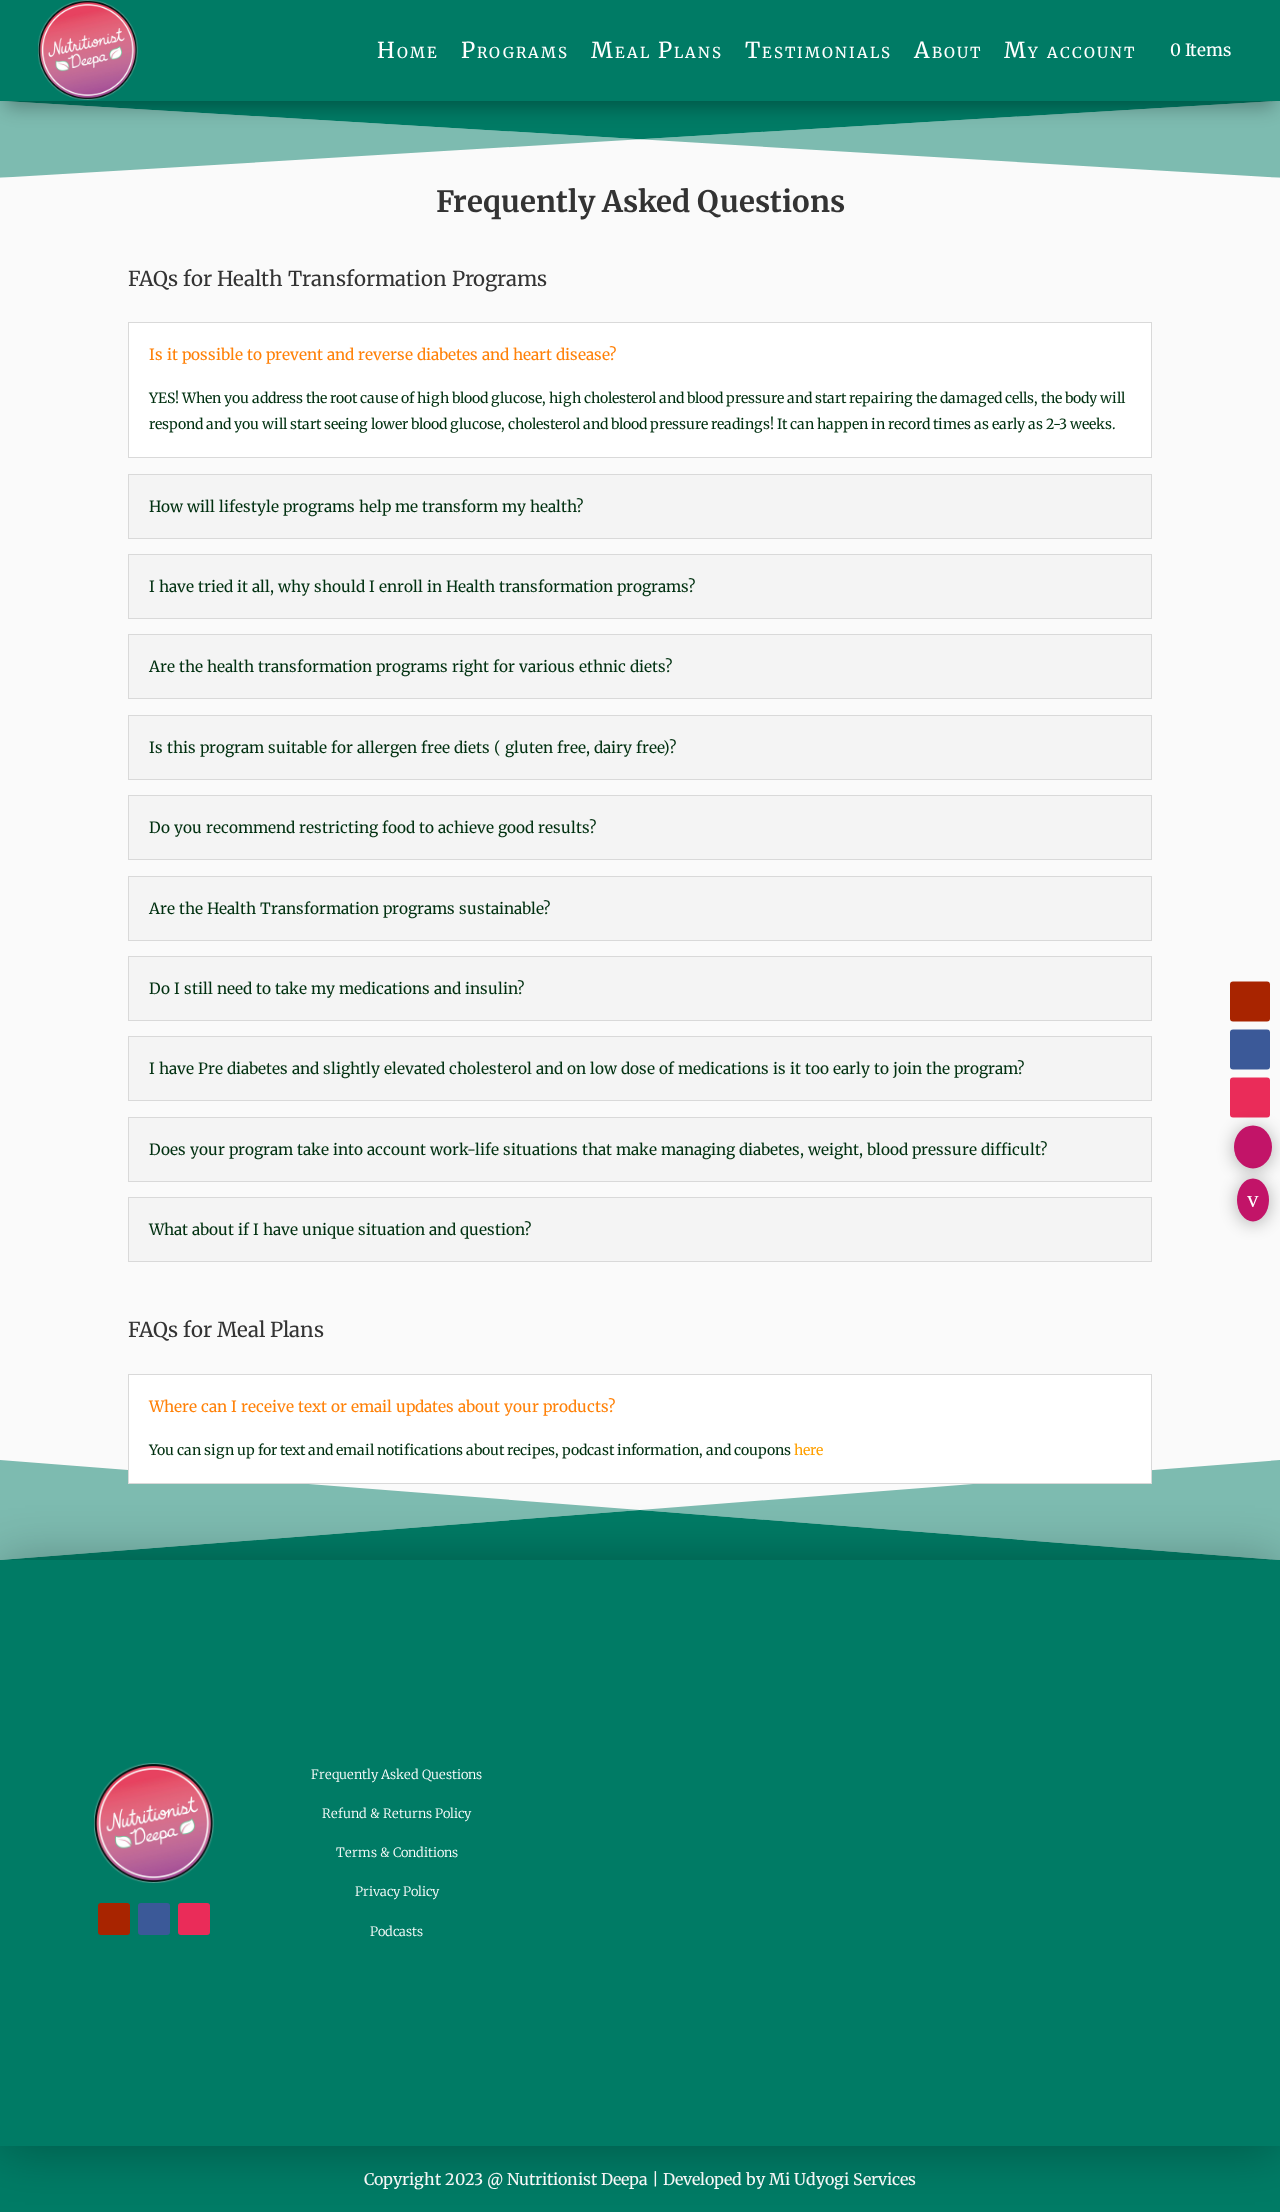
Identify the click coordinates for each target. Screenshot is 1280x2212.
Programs (515, 50)
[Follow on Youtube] (1250, 1001)
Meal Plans (657, 50)
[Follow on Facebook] (1250, 1049)
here (808, 1450)
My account (1070, 50)
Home (408, 50)
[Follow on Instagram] (1250, 1097)
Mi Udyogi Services (842, 2179)
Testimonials (818, 50)
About (948, 50)
